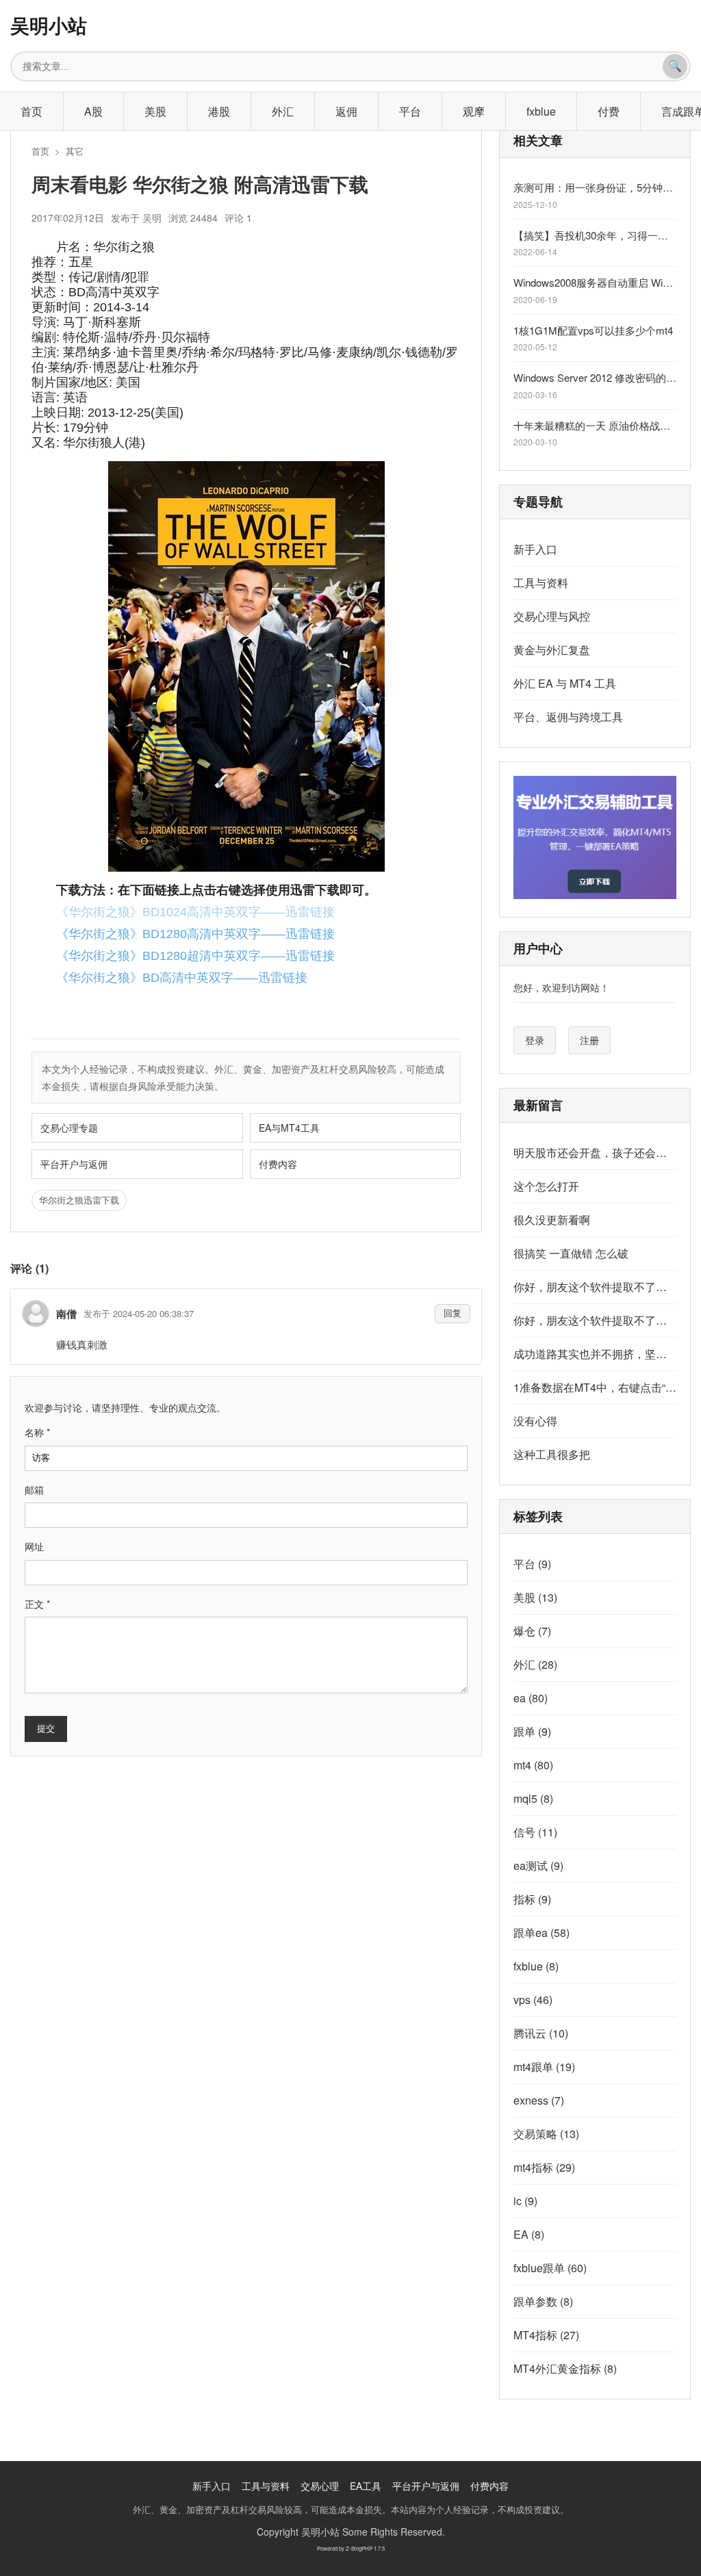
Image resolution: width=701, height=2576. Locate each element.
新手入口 (535, 549)
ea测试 (538, 1865)
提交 (46, 1729)
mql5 (533, 1798)
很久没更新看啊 (552, 1220)
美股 (155, 111)
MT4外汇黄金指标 (565, 2368)
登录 (535, 1040)
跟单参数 (543, 2301)
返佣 (346, 111)
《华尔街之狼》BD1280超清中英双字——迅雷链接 (195, 956)
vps (533, 2000)
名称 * (37, 1432)
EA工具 (366, 2486)
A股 (93, 111)
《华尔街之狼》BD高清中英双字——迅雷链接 (182, 978)
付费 (609, 111)
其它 (75, 151)
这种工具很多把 (552, 1454)
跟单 (532, 1731)
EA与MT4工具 (289, 1128)
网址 (34, 1546)
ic (525, 2201)
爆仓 (532, 1631)
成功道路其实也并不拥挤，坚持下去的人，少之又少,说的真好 (595, 1354)
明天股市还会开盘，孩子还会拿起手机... (595, 1153)
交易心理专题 (69, 1128)
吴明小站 (49, 25)
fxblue (541, 111)
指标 (532, 1899)
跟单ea (541, 1933)
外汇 (283, 111)
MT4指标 (546, 2335)
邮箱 (34, 1489)
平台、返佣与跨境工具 (568, 717)
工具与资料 (541, 583)
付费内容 (278, 1164)
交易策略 (546, 2134)
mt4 (533, 1765)
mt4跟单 (544, 2067)
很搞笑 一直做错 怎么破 (571, 1253)
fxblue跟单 (550, 2268)
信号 (535, 1832)
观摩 (474, 111)
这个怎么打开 (546, 1186)
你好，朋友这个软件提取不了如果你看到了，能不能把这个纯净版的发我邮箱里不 (595, 1287)
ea (531, 1698)
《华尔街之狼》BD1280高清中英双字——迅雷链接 (195, 934)
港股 (219, 111)
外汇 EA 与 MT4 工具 (565, 683)
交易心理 (320, 2486)
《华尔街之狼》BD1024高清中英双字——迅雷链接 (195, 912)
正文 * (37, 1604)
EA (529, 2234)
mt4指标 (544, 2167)
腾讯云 (541, 2033)
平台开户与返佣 (74, 1164)
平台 (410, 111)
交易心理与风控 (552, 616)
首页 (31, 111)
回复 (453, 1313)
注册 (589, 1040)
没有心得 (535, 1421)
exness (539, 2100)
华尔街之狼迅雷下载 (79, 1200)
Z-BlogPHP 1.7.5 (365, 2548)
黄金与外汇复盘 (552, 650)
